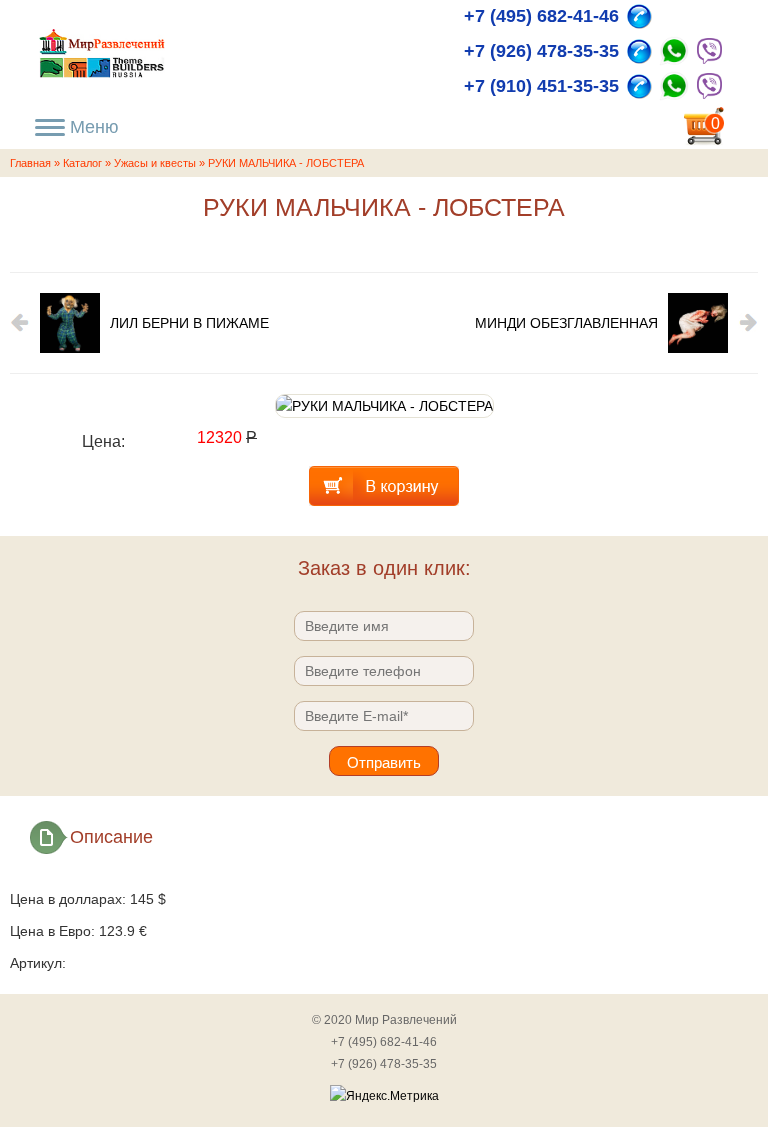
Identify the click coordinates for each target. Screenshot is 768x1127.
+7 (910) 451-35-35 (541, 86)
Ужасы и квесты (155, 163)
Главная (30, 163)
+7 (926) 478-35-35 (541, 51)
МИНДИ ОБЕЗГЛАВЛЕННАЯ (566, 323)
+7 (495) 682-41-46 (541, 16)
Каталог (82, 163)
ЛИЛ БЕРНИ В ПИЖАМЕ (189, 323)
